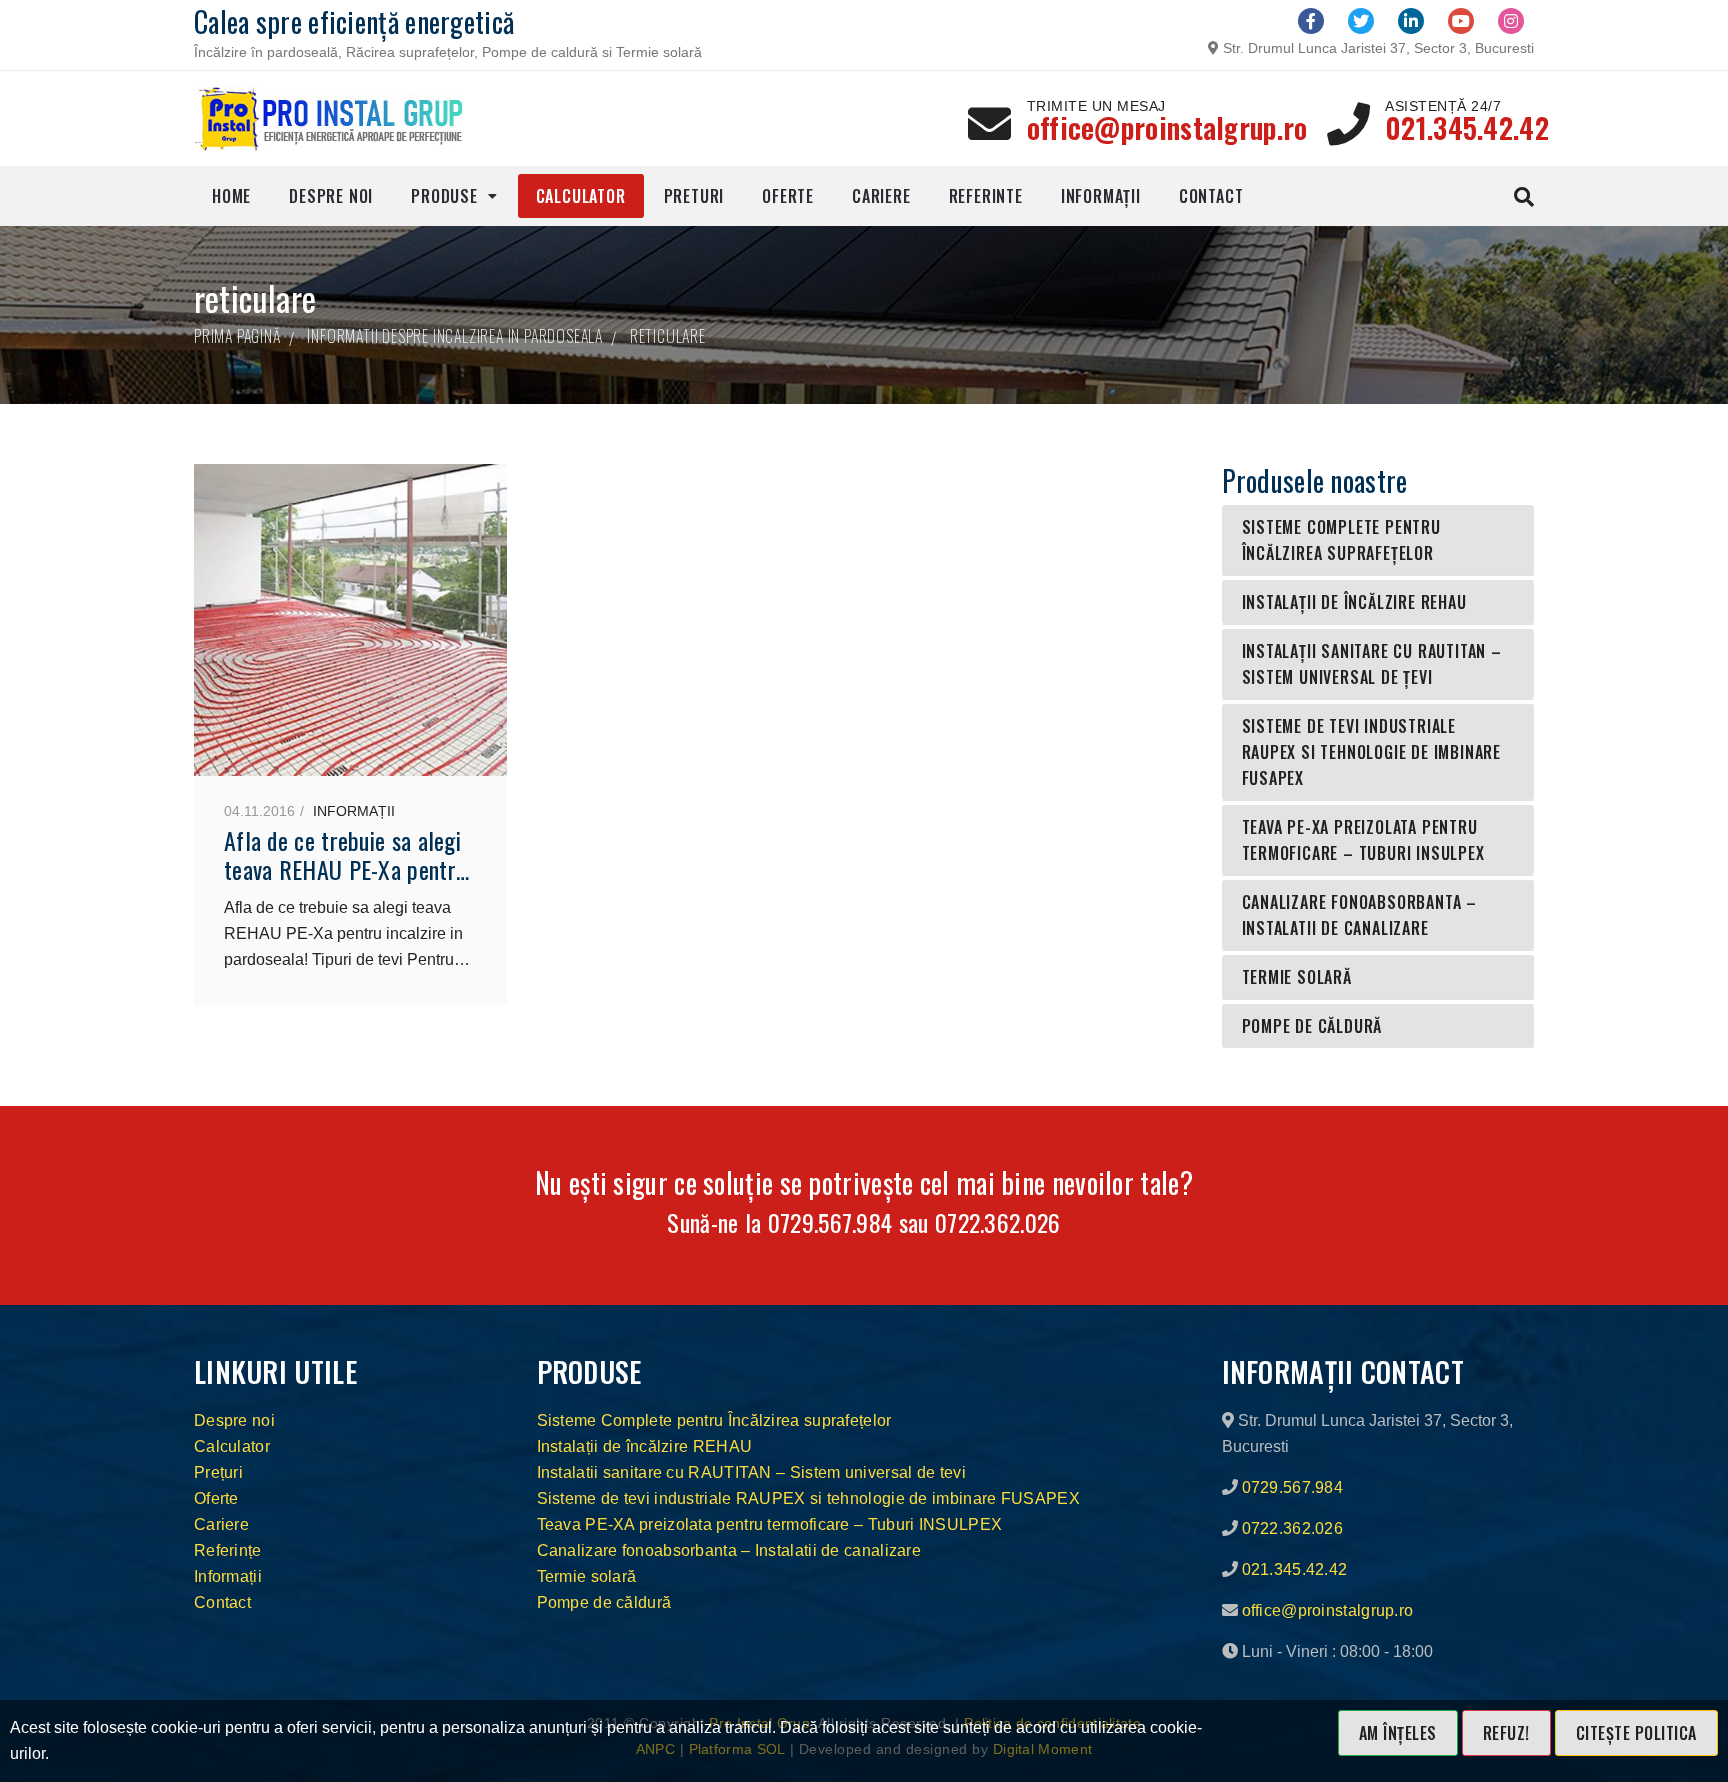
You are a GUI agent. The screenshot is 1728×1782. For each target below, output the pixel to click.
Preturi (694, 196)
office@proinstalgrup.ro (1167, 127)
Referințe (228, 1550)
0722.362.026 (998, 1222)
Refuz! (1506, 1733)
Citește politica (1636, 1733)
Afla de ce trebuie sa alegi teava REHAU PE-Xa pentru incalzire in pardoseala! (345, 869)
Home (231, 196)
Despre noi (234, 1420)
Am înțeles (1398, 1733)
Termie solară (1297, 977)
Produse (444, 196)
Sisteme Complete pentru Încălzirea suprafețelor (1341, 540)
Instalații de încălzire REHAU (1354, 602)
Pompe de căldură (1312, 1026)
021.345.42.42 (1467, 127)
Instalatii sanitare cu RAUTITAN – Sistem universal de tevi (751, 1472)
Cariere (881, 196)
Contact (1211, 196)
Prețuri (218, 1472)
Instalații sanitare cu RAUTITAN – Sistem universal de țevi (1372, 664)
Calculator (581, 196)
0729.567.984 (830, 1222)
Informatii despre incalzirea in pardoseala (455, 336)
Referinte (986, 196)
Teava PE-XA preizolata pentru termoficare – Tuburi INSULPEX (1363, 840)
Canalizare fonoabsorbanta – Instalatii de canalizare (1360, 915)
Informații (1101, 196)
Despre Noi (331, 196)
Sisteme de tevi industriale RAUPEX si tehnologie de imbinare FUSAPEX (1372, 752)
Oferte (788, 196)
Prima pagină (237, 336)
